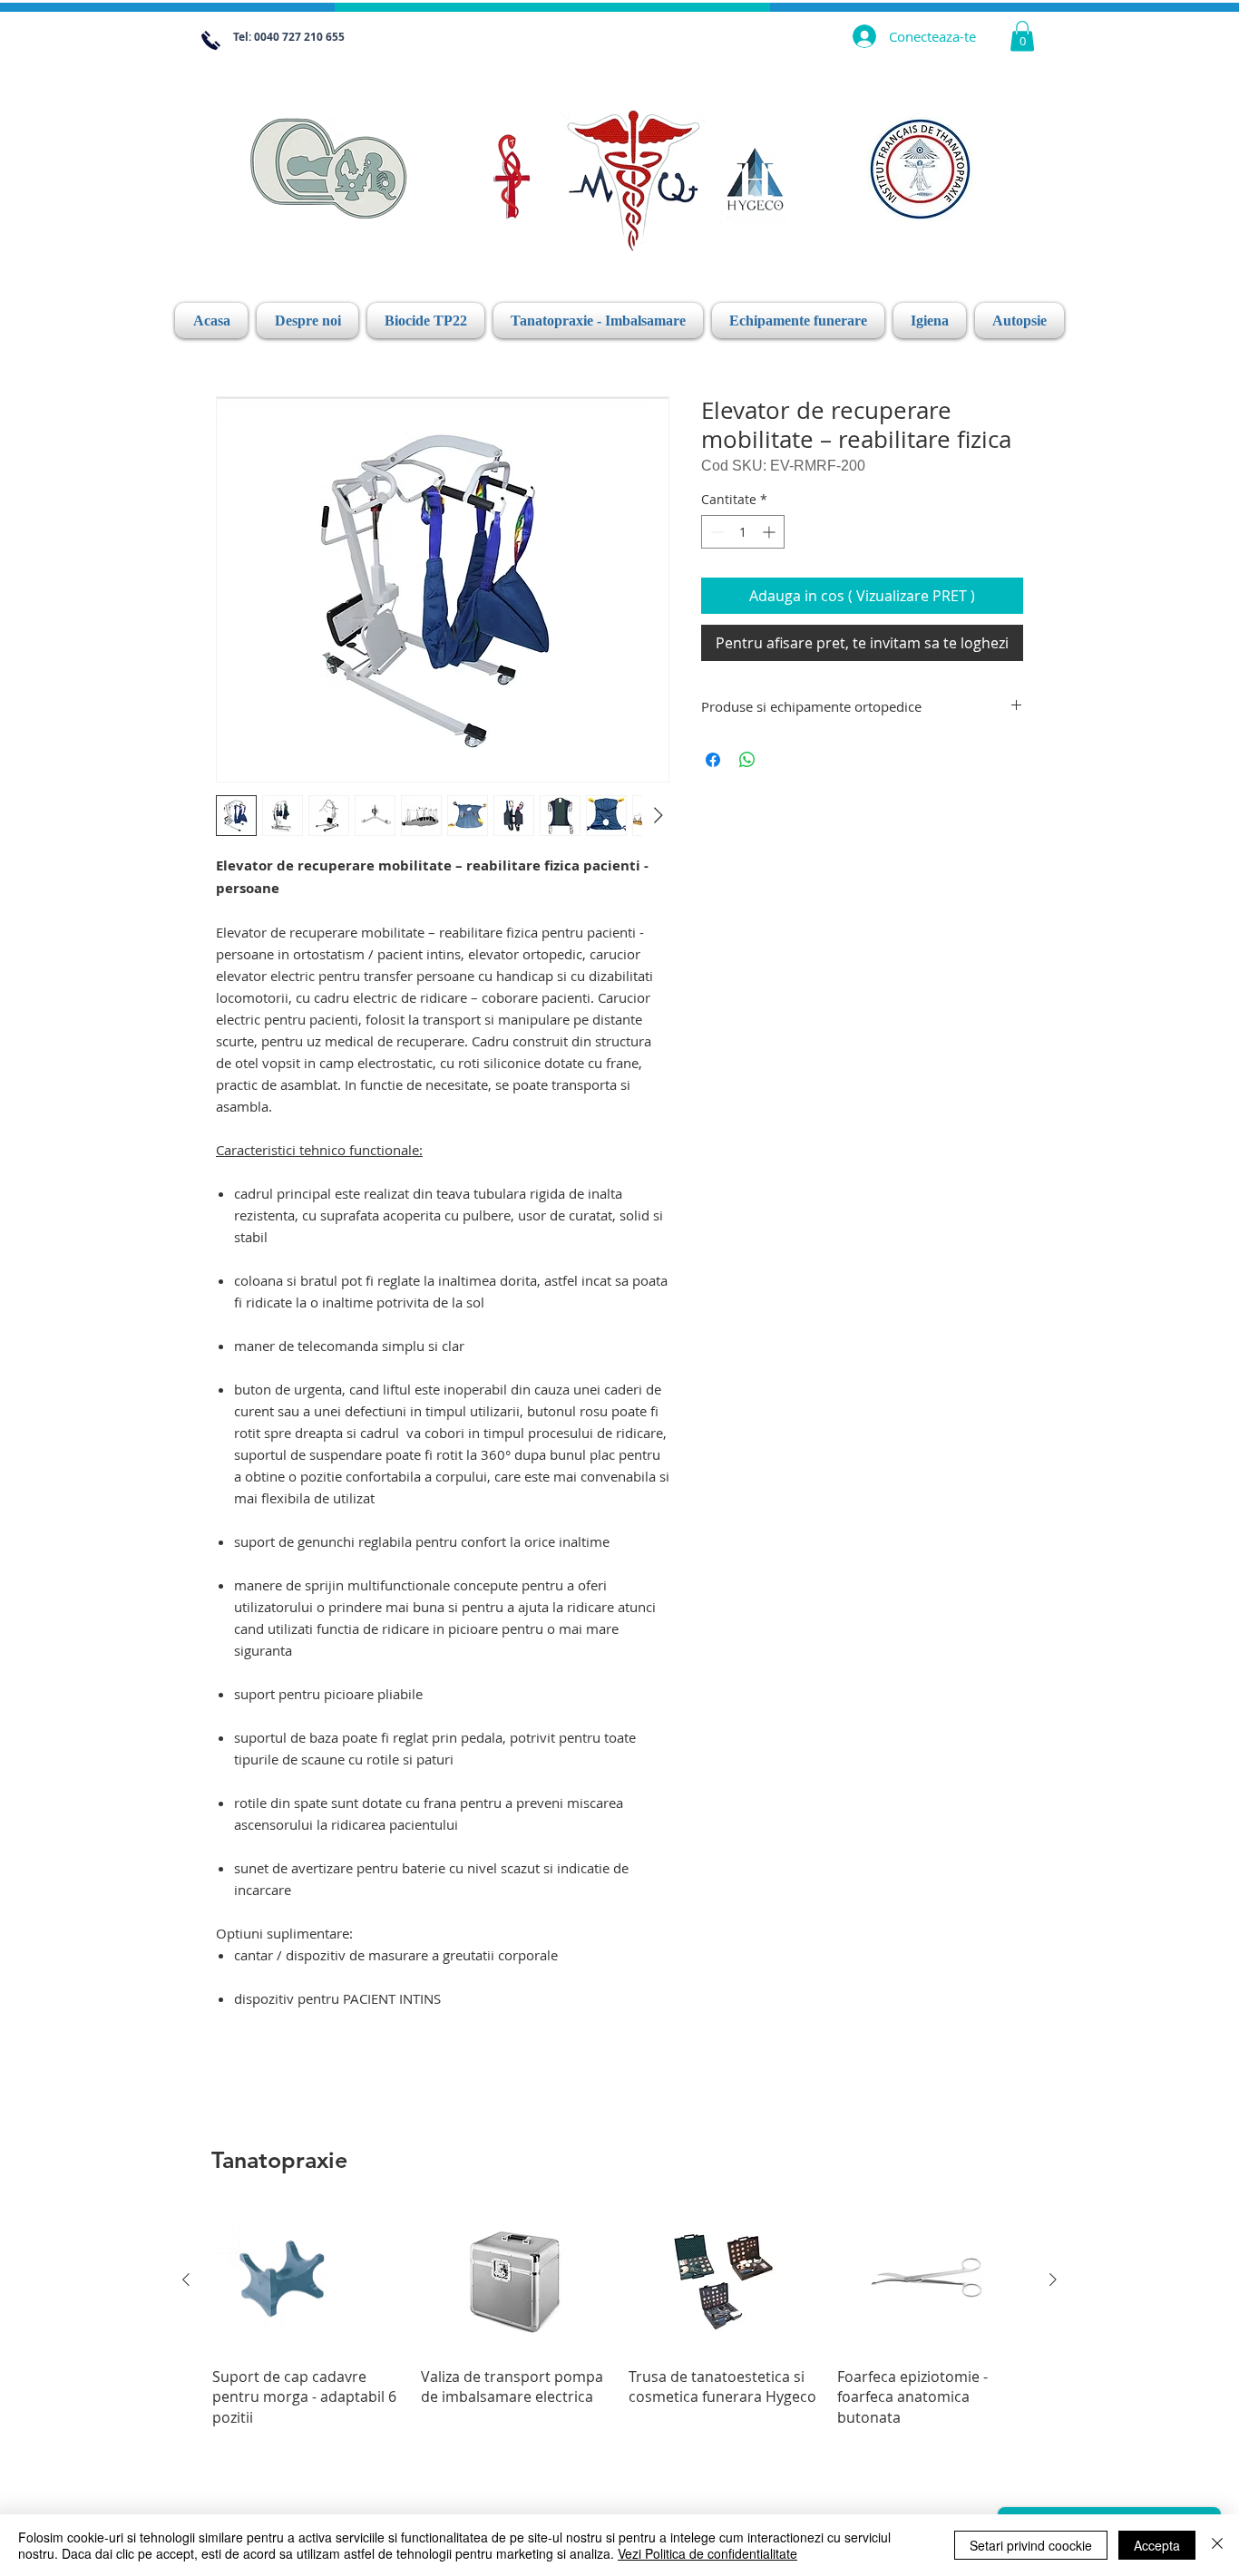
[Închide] (1217, 2545)
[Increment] (771, 532)
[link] (1022, 36)
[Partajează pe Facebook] (713, 760)
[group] (619, 2318)
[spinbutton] (743, 532)
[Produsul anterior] (186, 2280)
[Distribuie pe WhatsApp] (747, 760)
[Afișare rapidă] (307, 2281)
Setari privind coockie (1031, 2545)
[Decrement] (715, 532)
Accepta (1157, 2545)
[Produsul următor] (1053, 2280)
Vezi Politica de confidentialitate (707, 2553)
